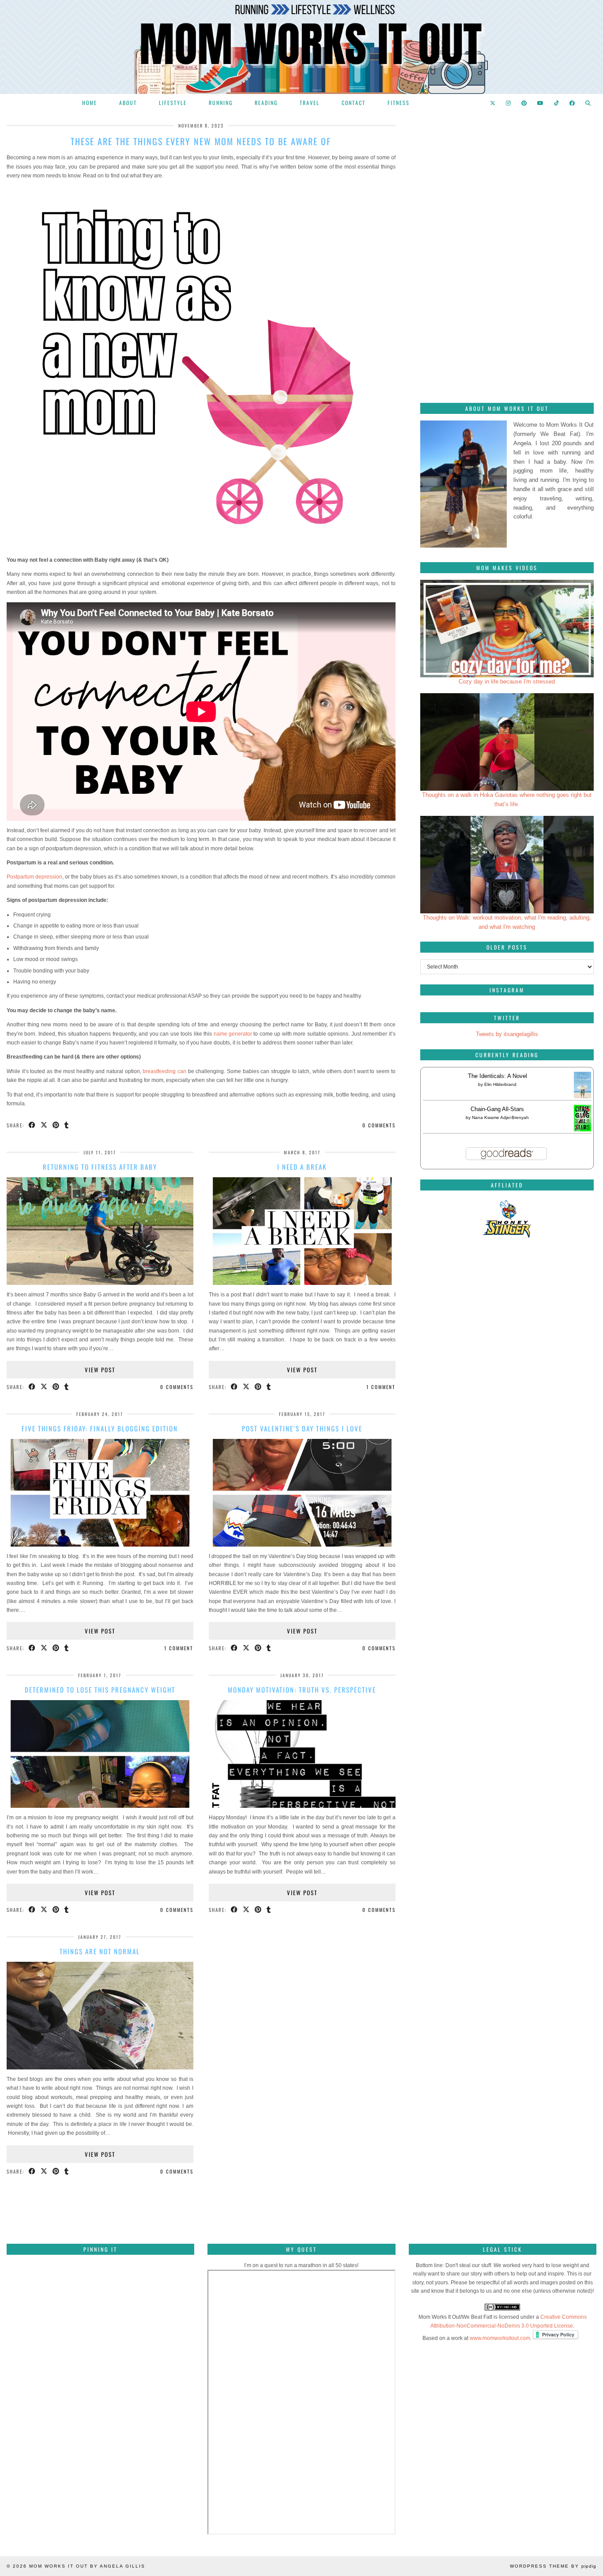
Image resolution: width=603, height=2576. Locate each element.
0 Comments (379, 1125)
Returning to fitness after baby (100, 1167)
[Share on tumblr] (67, 1125)
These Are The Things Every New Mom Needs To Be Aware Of (201, 141)
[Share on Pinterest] (56, 1125)
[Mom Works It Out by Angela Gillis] (301, 47)
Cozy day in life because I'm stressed (507, 682)
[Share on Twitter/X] (44, 1125)
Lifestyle (173, 103)
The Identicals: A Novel (497, 1076)
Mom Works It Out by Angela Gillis (87, 2566)
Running (221, 103)
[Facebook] (573, 103)
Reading (266, 103)
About (128, 103)
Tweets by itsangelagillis (507, 1034)
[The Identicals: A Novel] (582, 1098)
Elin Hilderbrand (500, 1084)
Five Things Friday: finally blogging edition (100, 1428)
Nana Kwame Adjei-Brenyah (500, 1117)
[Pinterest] (524, 103)
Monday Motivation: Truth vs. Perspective (302, 1690)
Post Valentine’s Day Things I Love (302, 1428)
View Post (100, 1370)
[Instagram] (509, 103)
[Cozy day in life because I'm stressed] (507, 629)
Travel (310, 103)
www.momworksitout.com (500, 2338)
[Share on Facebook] (32, 1125)
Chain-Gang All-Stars (497, 1109)
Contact (354, 103)
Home (90, 103)
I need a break (302, 1167)
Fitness (399, 103)
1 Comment (381, 1387)
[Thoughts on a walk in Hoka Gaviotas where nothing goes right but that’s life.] (507, 742)
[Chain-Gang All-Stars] (582, 1129)
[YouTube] (541, 103)
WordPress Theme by (553, 2566)
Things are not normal (100, 1951)
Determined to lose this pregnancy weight (100, 1690)
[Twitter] (493, 103)
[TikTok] (557, 103)
